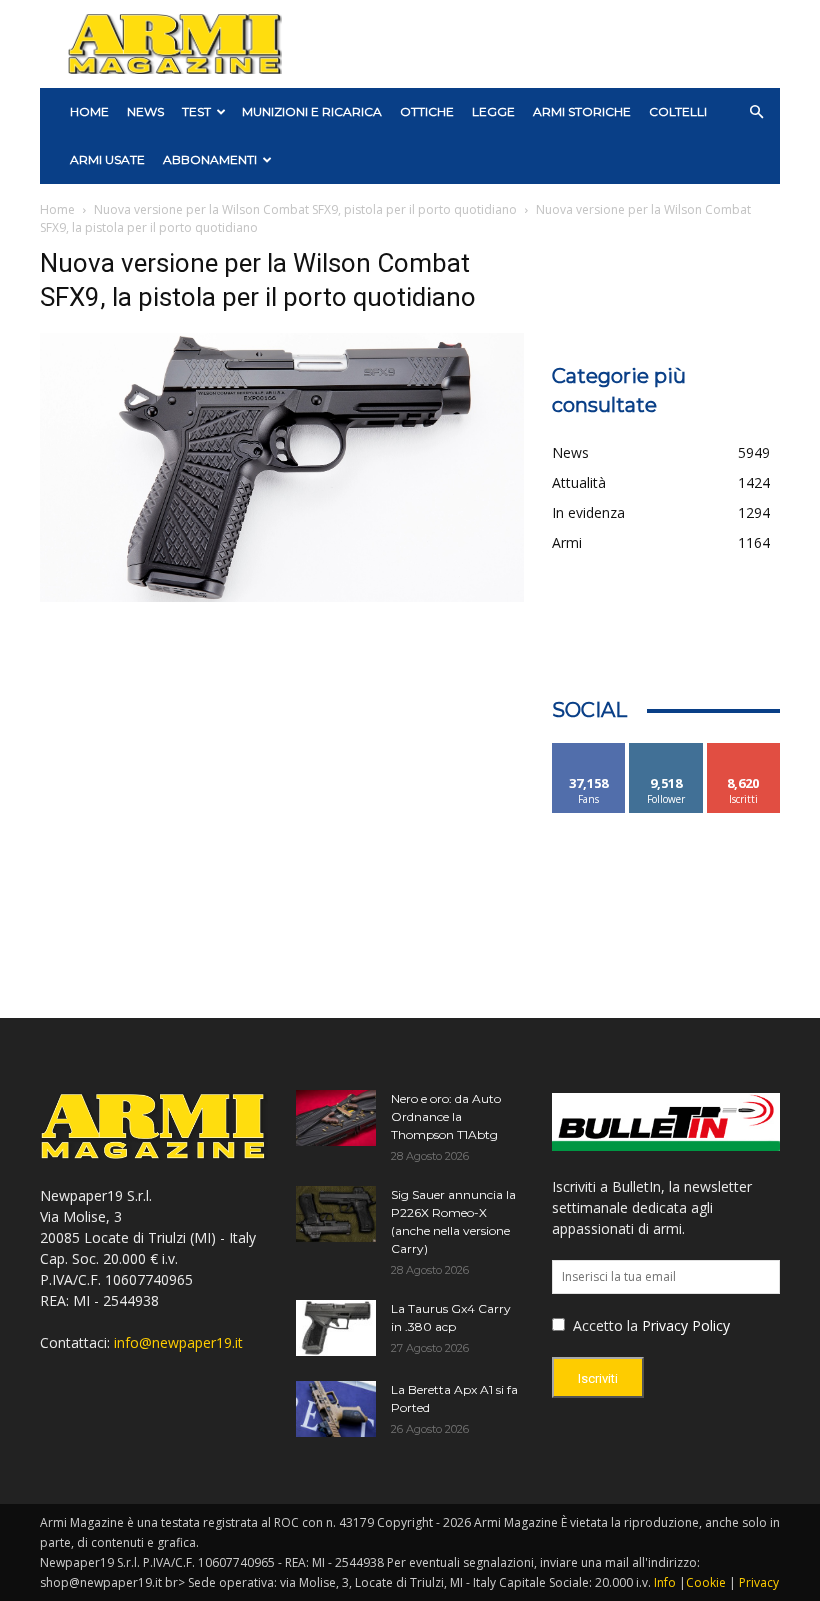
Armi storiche (582, 111)
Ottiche (427, 111)
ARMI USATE (107, 159)
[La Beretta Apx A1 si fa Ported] (336, 1409)
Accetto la (603, 1325)
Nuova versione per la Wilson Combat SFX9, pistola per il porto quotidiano (305, 209)
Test (196, 111)
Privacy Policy (686, 1325)
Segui (666, 750)
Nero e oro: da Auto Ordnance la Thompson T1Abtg (446, 1116)
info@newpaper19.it (178, 1342)
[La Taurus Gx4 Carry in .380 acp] (336, 1328)
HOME (89, 111)
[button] (756, 112)
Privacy (759, 1582)
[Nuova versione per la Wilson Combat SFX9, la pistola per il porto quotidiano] (282, 596)
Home (57, 209)
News (145, 111)
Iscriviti (743, 750)
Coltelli (678, 111)
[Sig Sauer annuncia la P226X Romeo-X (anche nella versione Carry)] (336, 1214)
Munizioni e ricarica (312, 111)
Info (665, 1582)
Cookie (706, 1582)
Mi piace (589, 750)
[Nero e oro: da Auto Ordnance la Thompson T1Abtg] (336, 1118)
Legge (493, 111)
